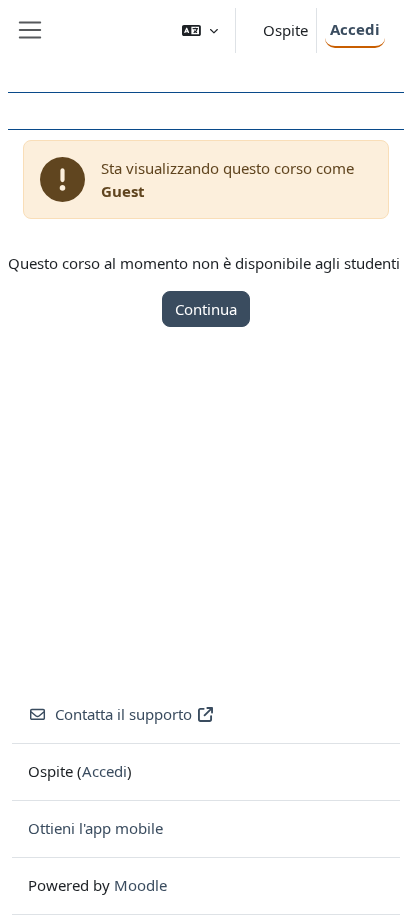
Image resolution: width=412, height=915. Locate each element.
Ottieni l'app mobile (95, 828)
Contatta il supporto (123, 714)
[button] (200, 30)
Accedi (355, 29)
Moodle (140, 885)
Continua (206, 309)
